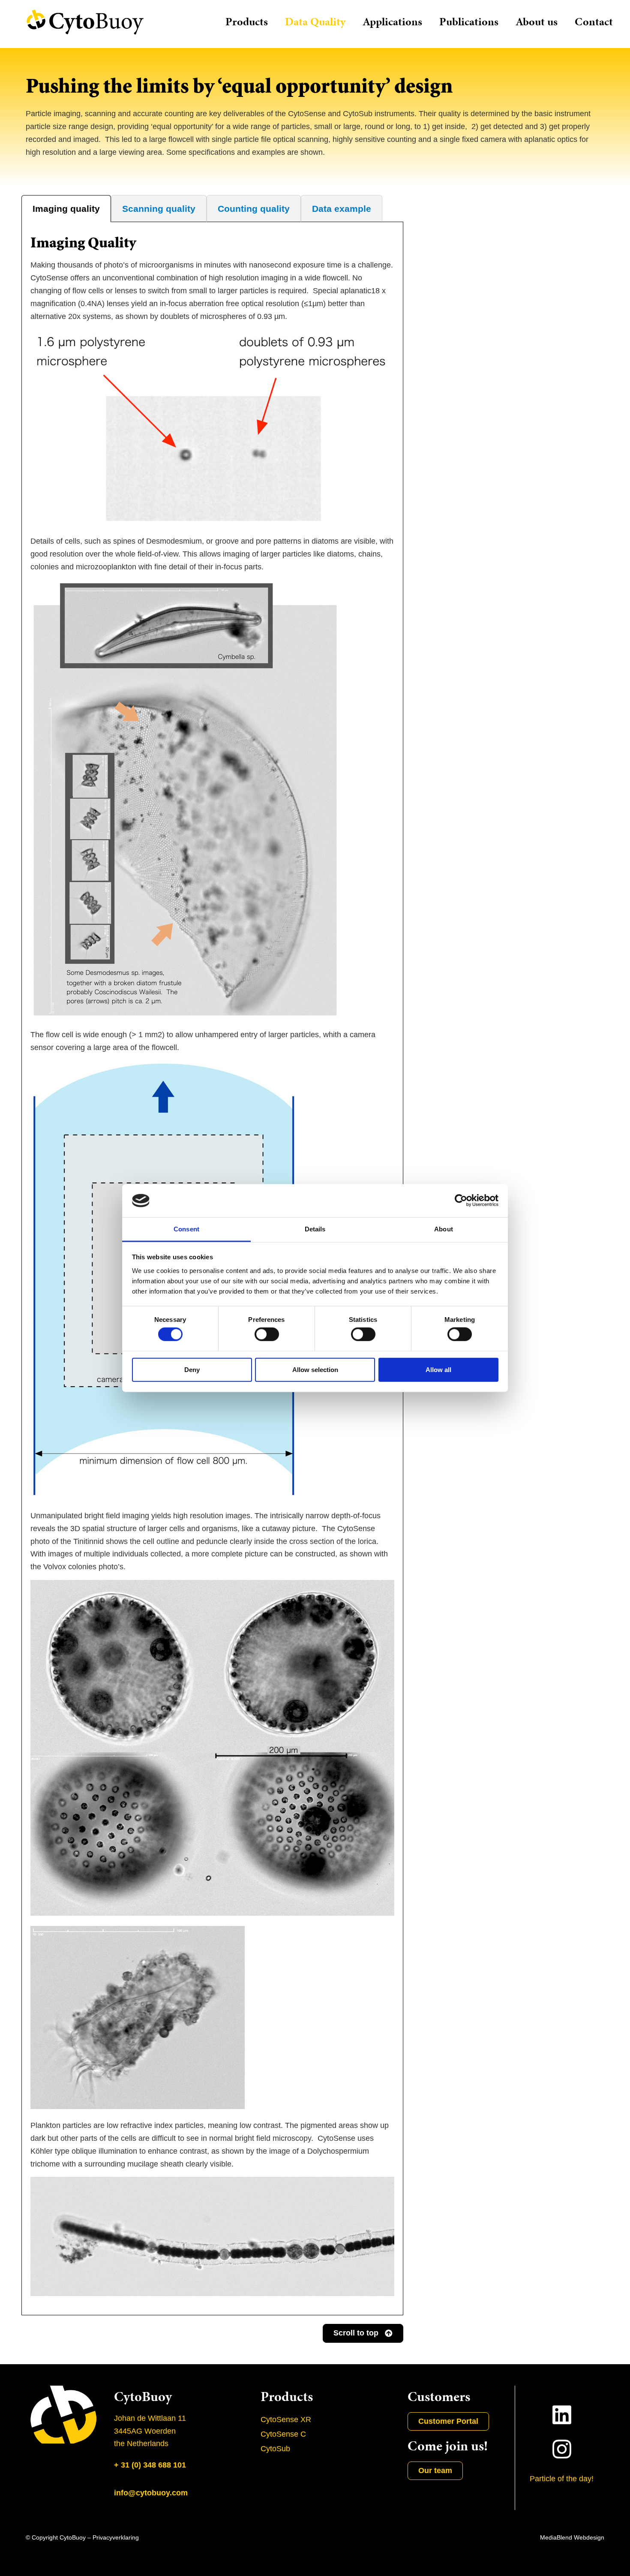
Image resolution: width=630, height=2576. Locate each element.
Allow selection (315, 1369)
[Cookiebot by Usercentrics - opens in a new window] (461, 1201)
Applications (392, 22)
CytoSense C (283, 2434)
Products (247, 22)
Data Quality (315, 22)
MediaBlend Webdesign (572, 2537)
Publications (469, 22)
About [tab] (444, 1229)
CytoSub (275, 2449)
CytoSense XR (286, 2420)
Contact (594, 22)
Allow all (438, 1369)
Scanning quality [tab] (159, 209)
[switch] (267, 1334)
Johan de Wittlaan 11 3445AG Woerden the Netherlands (150, 2431)
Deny (192, 1369)
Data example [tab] (342, 209)
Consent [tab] (186, 1229)
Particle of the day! (562, 2479)
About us (537, 22)
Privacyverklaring (116, 2537)
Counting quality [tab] (254, 209)
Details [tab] (315, 1229)
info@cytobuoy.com (151, 2493)
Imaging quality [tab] (66, 209)
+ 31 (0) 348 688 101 (150, 2465)
